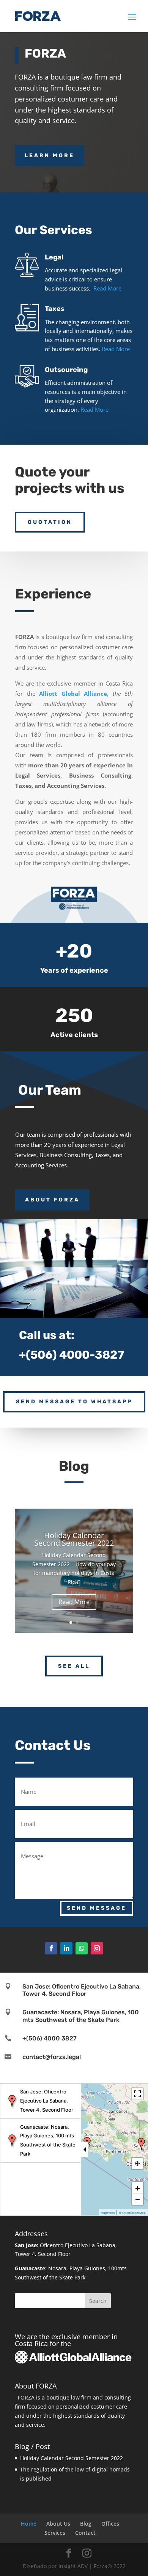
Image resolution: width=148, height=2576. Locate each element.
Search (98, 2301)
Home (29, 2524)
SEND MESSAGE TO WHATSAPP (74, 1402)
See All (74, 1666)
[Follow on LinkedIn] (66, 1948)
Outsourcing (66, 370)
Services (55, 2533)
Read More (107, 288)
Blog (86, 2524)
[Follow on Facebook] (51, 1948)
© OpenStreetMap (132, 2213)
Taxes (55, 309)
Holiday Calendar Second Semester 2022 (74, 1539)
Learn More (50, 155)
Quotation (50, 522)
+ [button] (138, 2188)
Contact (85, 2533)
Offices (110, 2524)
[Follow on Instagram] (97, 1948)
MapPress (108, 2213)
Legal (54, 257)
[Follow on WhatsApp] (82, 1948)
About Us (58, 2524)
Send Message (97, 1908)
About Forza (52, 1200)
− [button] (138, 2199)
